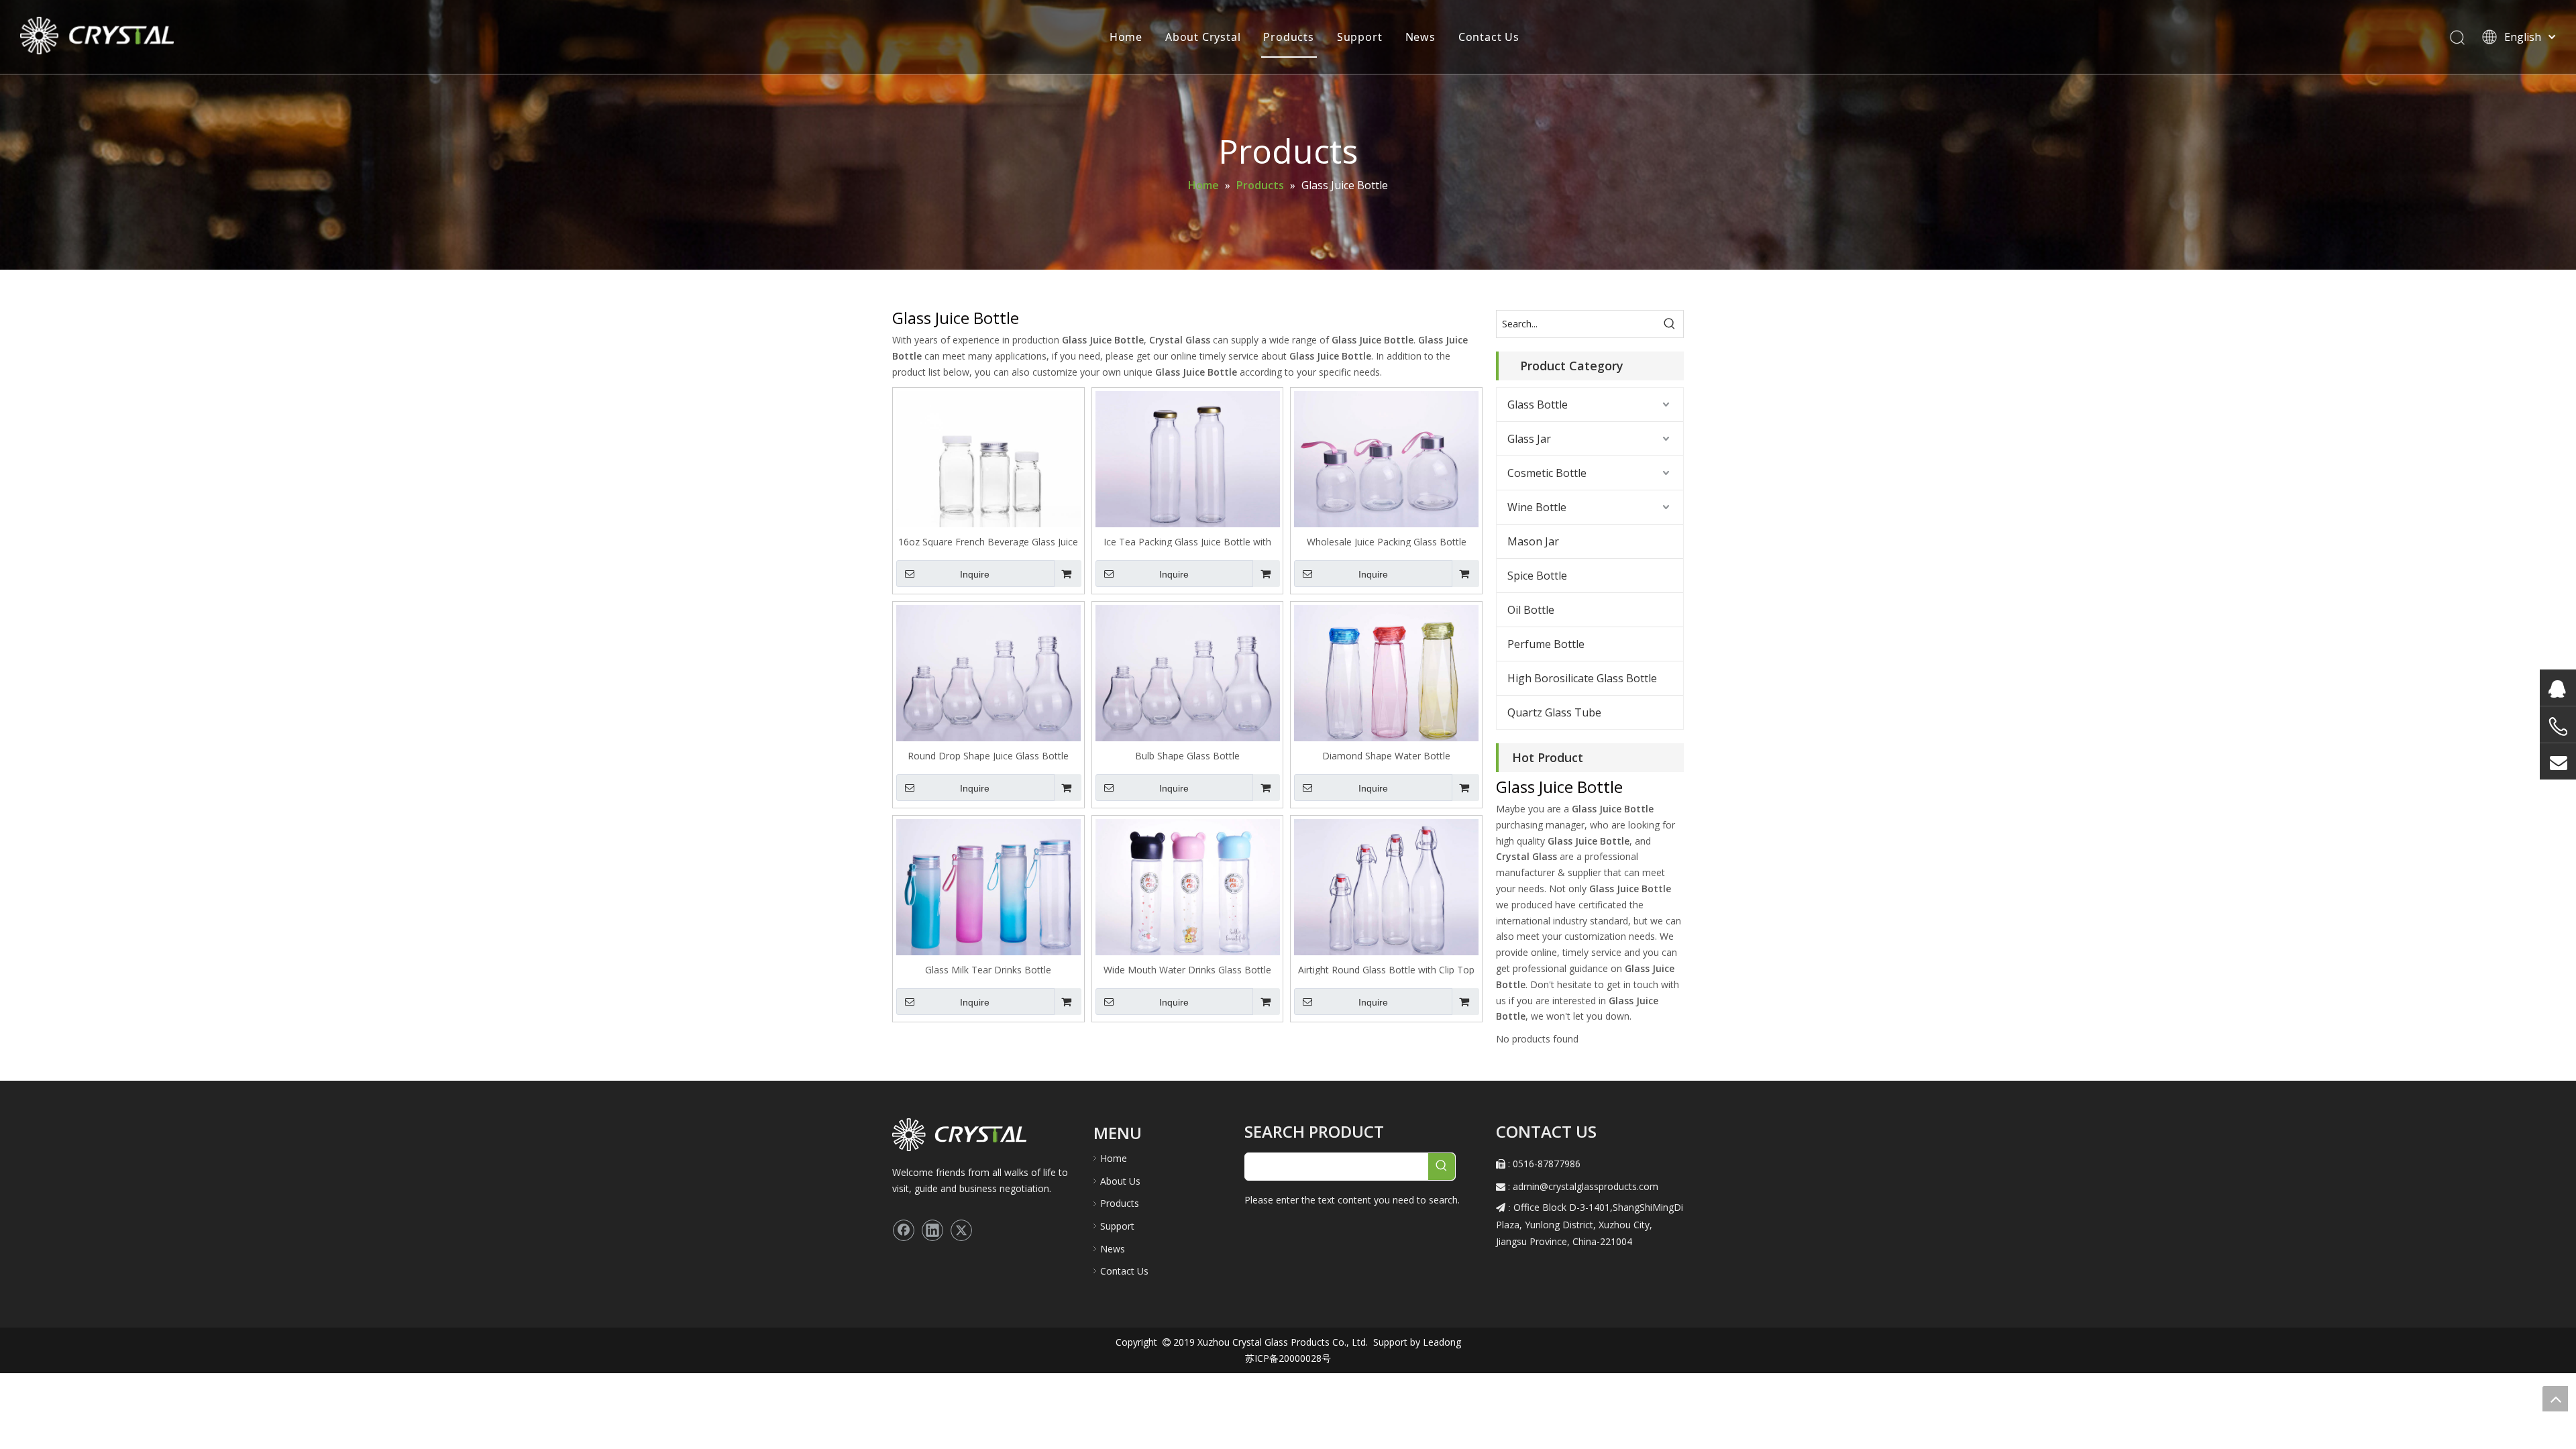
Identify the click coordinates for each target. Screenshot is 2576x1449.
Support (1360, 37)
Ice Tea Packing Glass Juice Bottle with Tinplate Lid (1187, 541)
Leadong (1441, 1342)
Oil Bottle (1531, 610)
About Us (1120, 1181)
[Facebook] (904, 1230)
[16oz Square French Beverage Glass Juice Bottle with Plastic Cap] (988, 461)
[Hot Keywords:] (1670, 324)
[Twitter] (961, 1230)
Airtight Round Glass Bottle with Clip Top (1386, 969)
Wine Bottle (1537, 507)
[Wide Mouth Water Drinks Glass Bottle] (1188, 889)
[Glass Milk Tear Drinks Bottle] (988, 889)
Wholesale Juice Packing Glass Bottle (1387, 541)
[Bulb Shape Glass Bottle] (1188, 675)
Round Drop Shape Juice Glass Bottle (988, 755)
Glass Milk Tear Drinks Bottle (988, 969)
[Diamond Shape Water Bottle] (1386, 675)
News (1420, 37)
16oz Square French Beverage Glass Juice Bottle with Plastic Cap (988, 541)
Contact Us (1489, 37)
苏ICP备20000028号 (1288, 1358)
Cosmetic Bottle (1547, 473)
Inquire (975, 574)
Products (1288, 37)
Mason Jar (1533, 541)
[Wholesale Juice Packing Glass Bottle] (1386, 461)
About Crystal (1203, 37)
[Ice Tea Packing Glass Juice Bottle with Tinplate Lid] (1188, 461)
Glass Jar (1529, 439)
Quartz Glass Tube (1554, 712)
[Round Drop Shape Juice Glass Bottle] (988, 675)
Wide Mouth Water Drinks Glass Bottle (1187, 969)
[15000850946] (2558, 727)
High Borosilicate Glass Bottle (1582, 678)
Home (1126, 37)
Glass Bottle (1538, 405)
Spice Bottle (1537, 576)
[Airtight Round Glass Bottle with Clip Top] (1386, 889)
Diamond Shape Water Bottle (1386, 755)
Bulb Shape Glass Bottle (1187, 755)
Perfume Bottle (1546, 644)
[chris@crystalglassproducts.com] (2558, 761)
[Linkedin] (932, 1230)
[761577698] (2558, 688)
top (2555, 1399)
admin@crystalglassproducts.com (1586, 1186)
